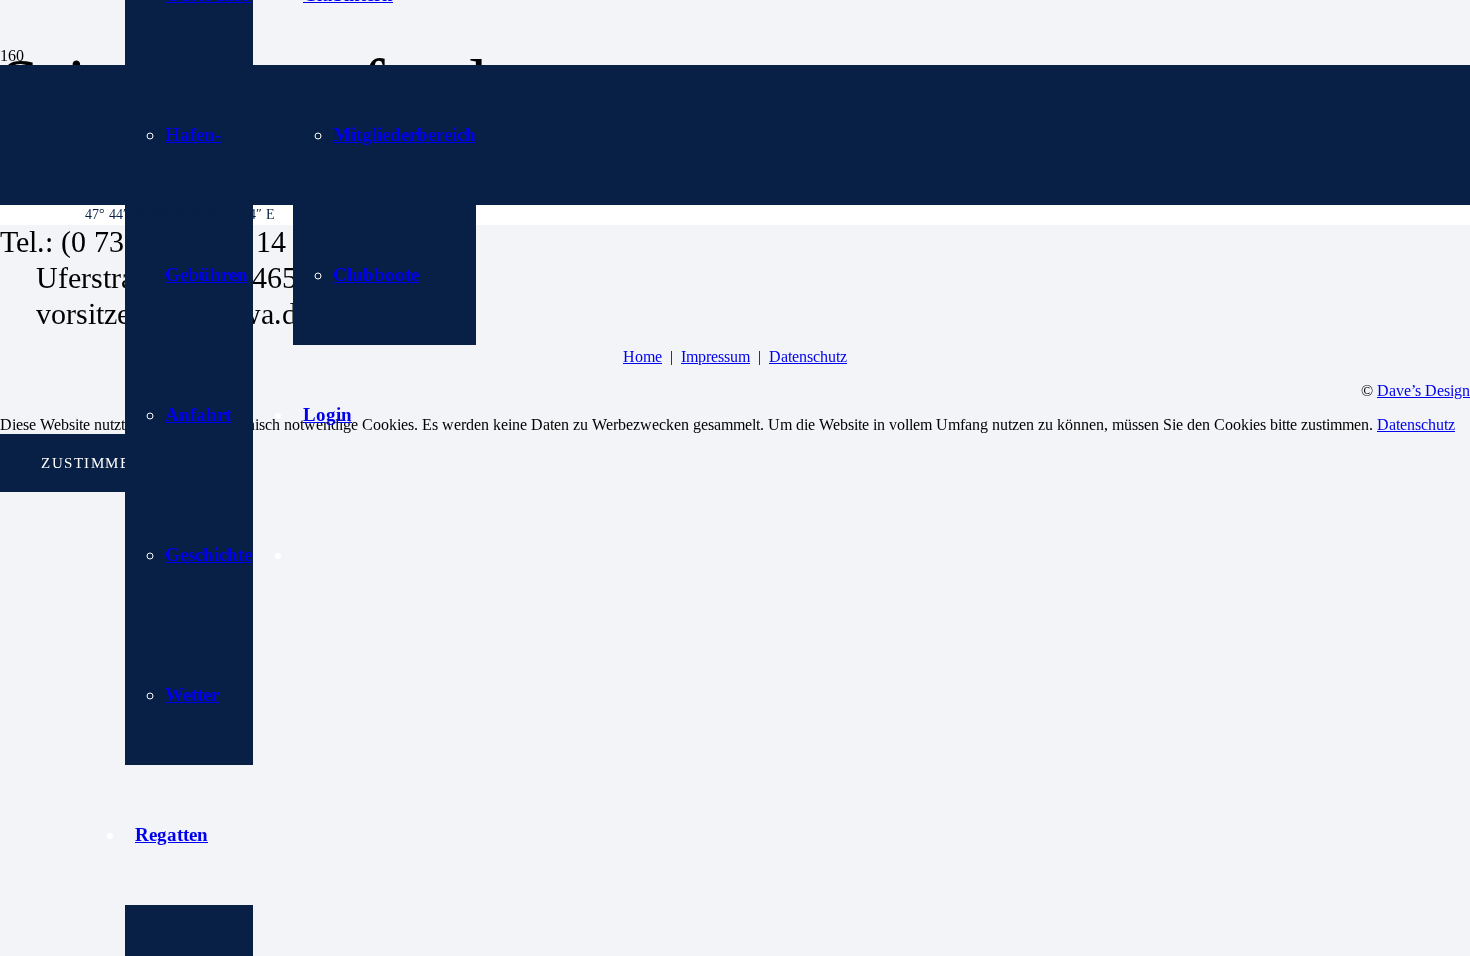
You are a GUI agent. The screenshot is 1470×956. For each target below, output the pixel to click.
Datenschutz (808, 356)
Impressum (715, 356)
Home (642, 356)
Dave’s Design (1423, 390)
